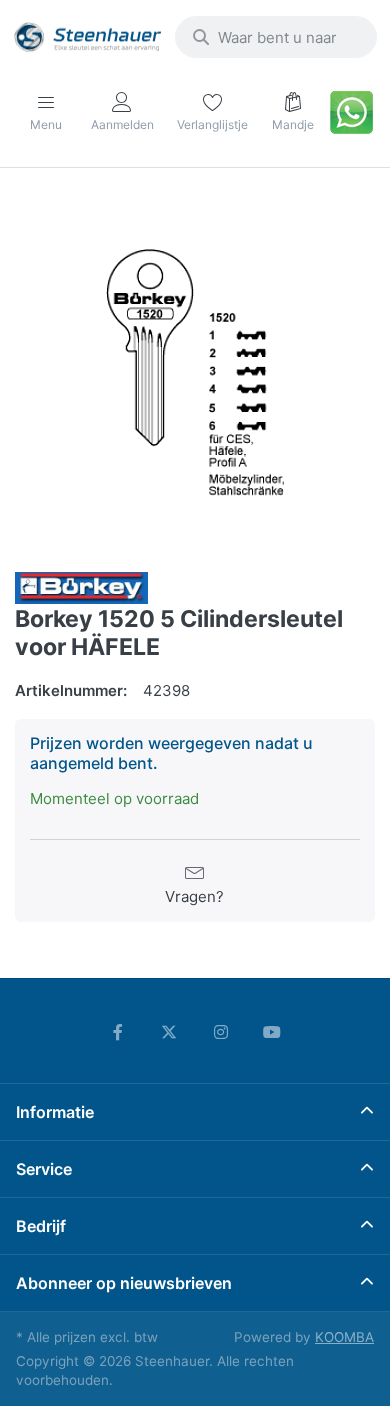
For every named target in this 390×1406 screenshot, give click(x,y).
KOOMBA (344, 1337)
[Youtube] (273, 1032)
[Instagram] (221, 1032)
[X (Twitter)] (169, 1032)
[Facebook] (118, 1032)
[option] (195, 372)
